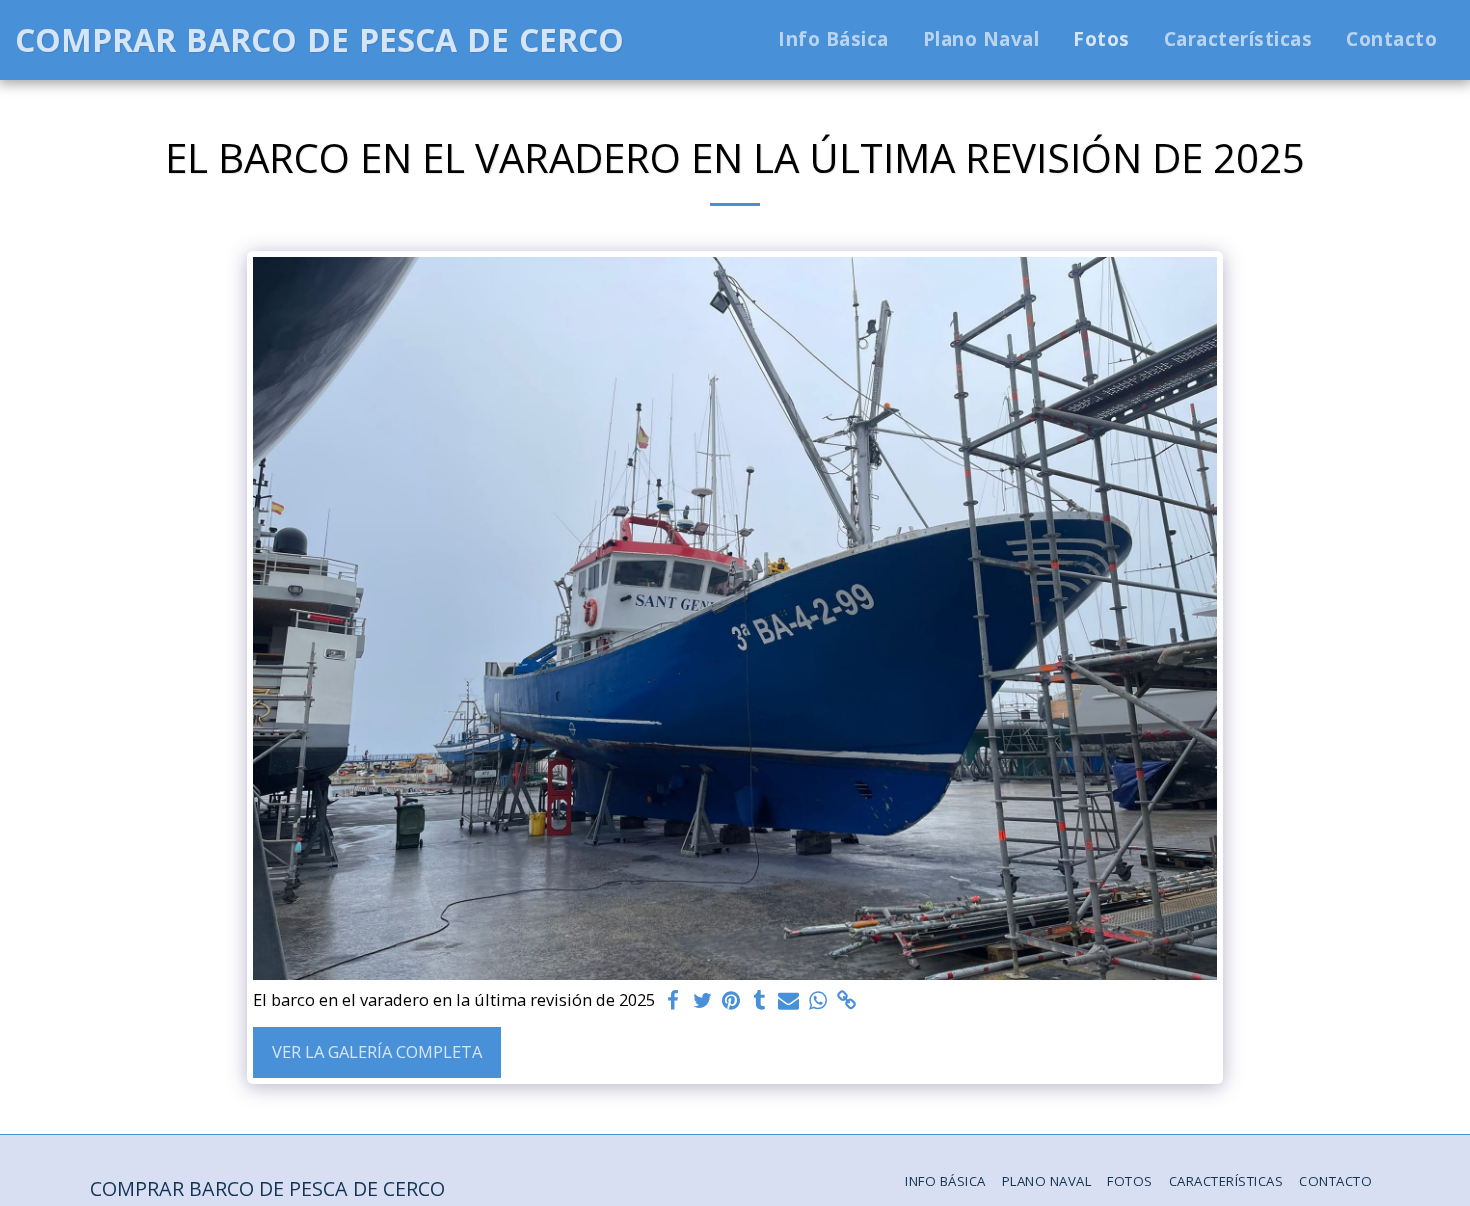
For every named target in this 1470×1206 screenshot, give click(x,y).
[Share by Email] (788, 1001)
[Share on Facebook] (673, 1001)
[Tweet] (702, 1001)
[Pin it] (731, 1001)
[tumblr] (759, 1001)
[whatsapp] (817, 1001)
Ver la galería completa (377, 1051)
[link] (846, 1001)
